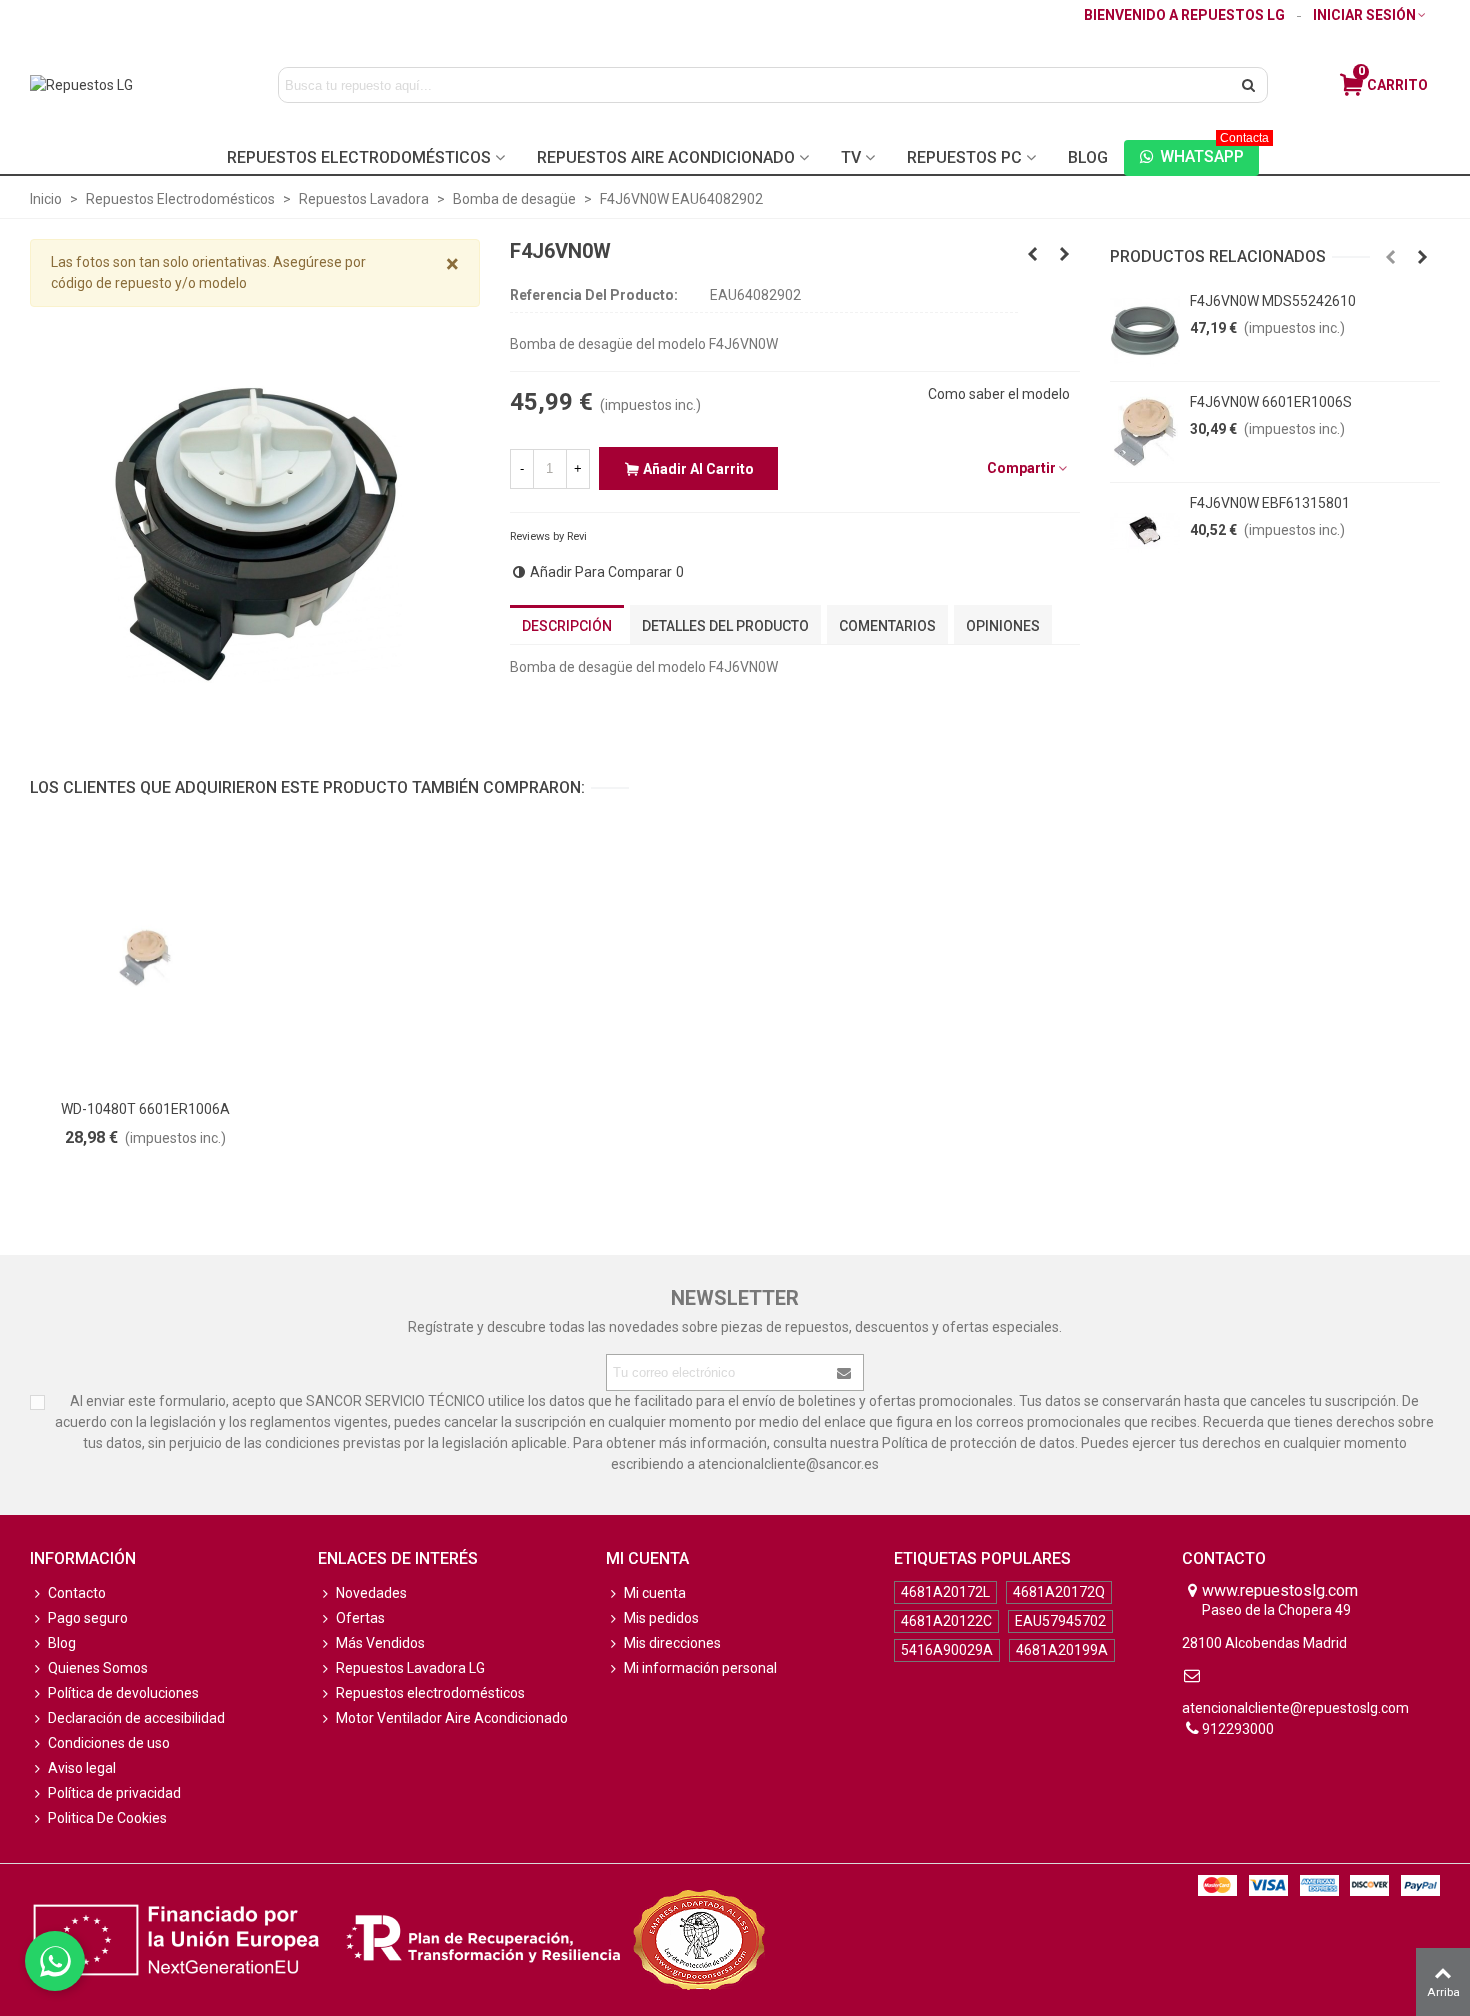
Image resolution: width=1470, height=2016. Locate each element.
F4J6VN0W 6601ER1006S (1271, 402)
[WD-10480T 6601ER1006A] (145, 957)
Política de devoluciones (123, 1693)
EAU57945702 (1060, 1621)
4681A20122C (946, 1621)
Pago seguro (88, 1618)
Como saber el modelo (999, 394)
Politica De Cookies (107, 1818)
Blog (1088, 157)
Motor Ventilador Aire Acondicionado (452, 1718)
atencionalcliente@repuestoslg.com (1295, 1708)
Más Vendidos (380, 1643)
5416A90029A (947, 1650)
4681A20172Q (1059, 1592)
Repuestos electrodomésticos (430, 1693)
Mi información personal (700, 1668)
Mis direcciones (672, 1643)
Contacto (77, 1593)
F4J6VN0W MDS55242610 (1273, 301)
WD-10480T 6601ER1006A (145, 1109)
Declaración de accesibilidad (136, 1718)
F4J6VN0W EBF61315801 (1270, 503)
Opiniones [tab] (1003, 626)
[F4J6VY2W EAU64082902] (1065, 254)
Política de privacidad (114, 1793)
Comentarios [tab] (887, 626)
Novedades (371, 1593)
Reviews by (548, 536)
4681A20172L (945, 1592)
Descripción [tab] (567, 626)
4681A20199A (1062, 1650)
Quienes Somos (98, 1668)
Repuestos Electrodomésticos (359, 157)
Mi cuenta (655, 1593)
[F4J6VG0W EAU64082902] (1033, 254)
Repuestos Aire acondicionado (666, 157)
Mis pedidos (661, 1618)
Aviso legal (82, 1768)
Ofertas (360, 1618)
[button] (1391, 257)
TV (851, 157)
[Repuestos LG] (122, 85)
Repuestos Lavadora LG (410, 1668)
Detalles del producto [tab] (725, 626)
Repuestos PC (964, 157)
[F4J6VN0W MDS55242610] (1145, 331)
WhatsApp (1209, 153)
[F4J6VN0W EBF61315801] (1145, 533)
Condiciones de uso (109, 1743)
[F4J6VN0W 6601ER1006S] (1145, 432)
